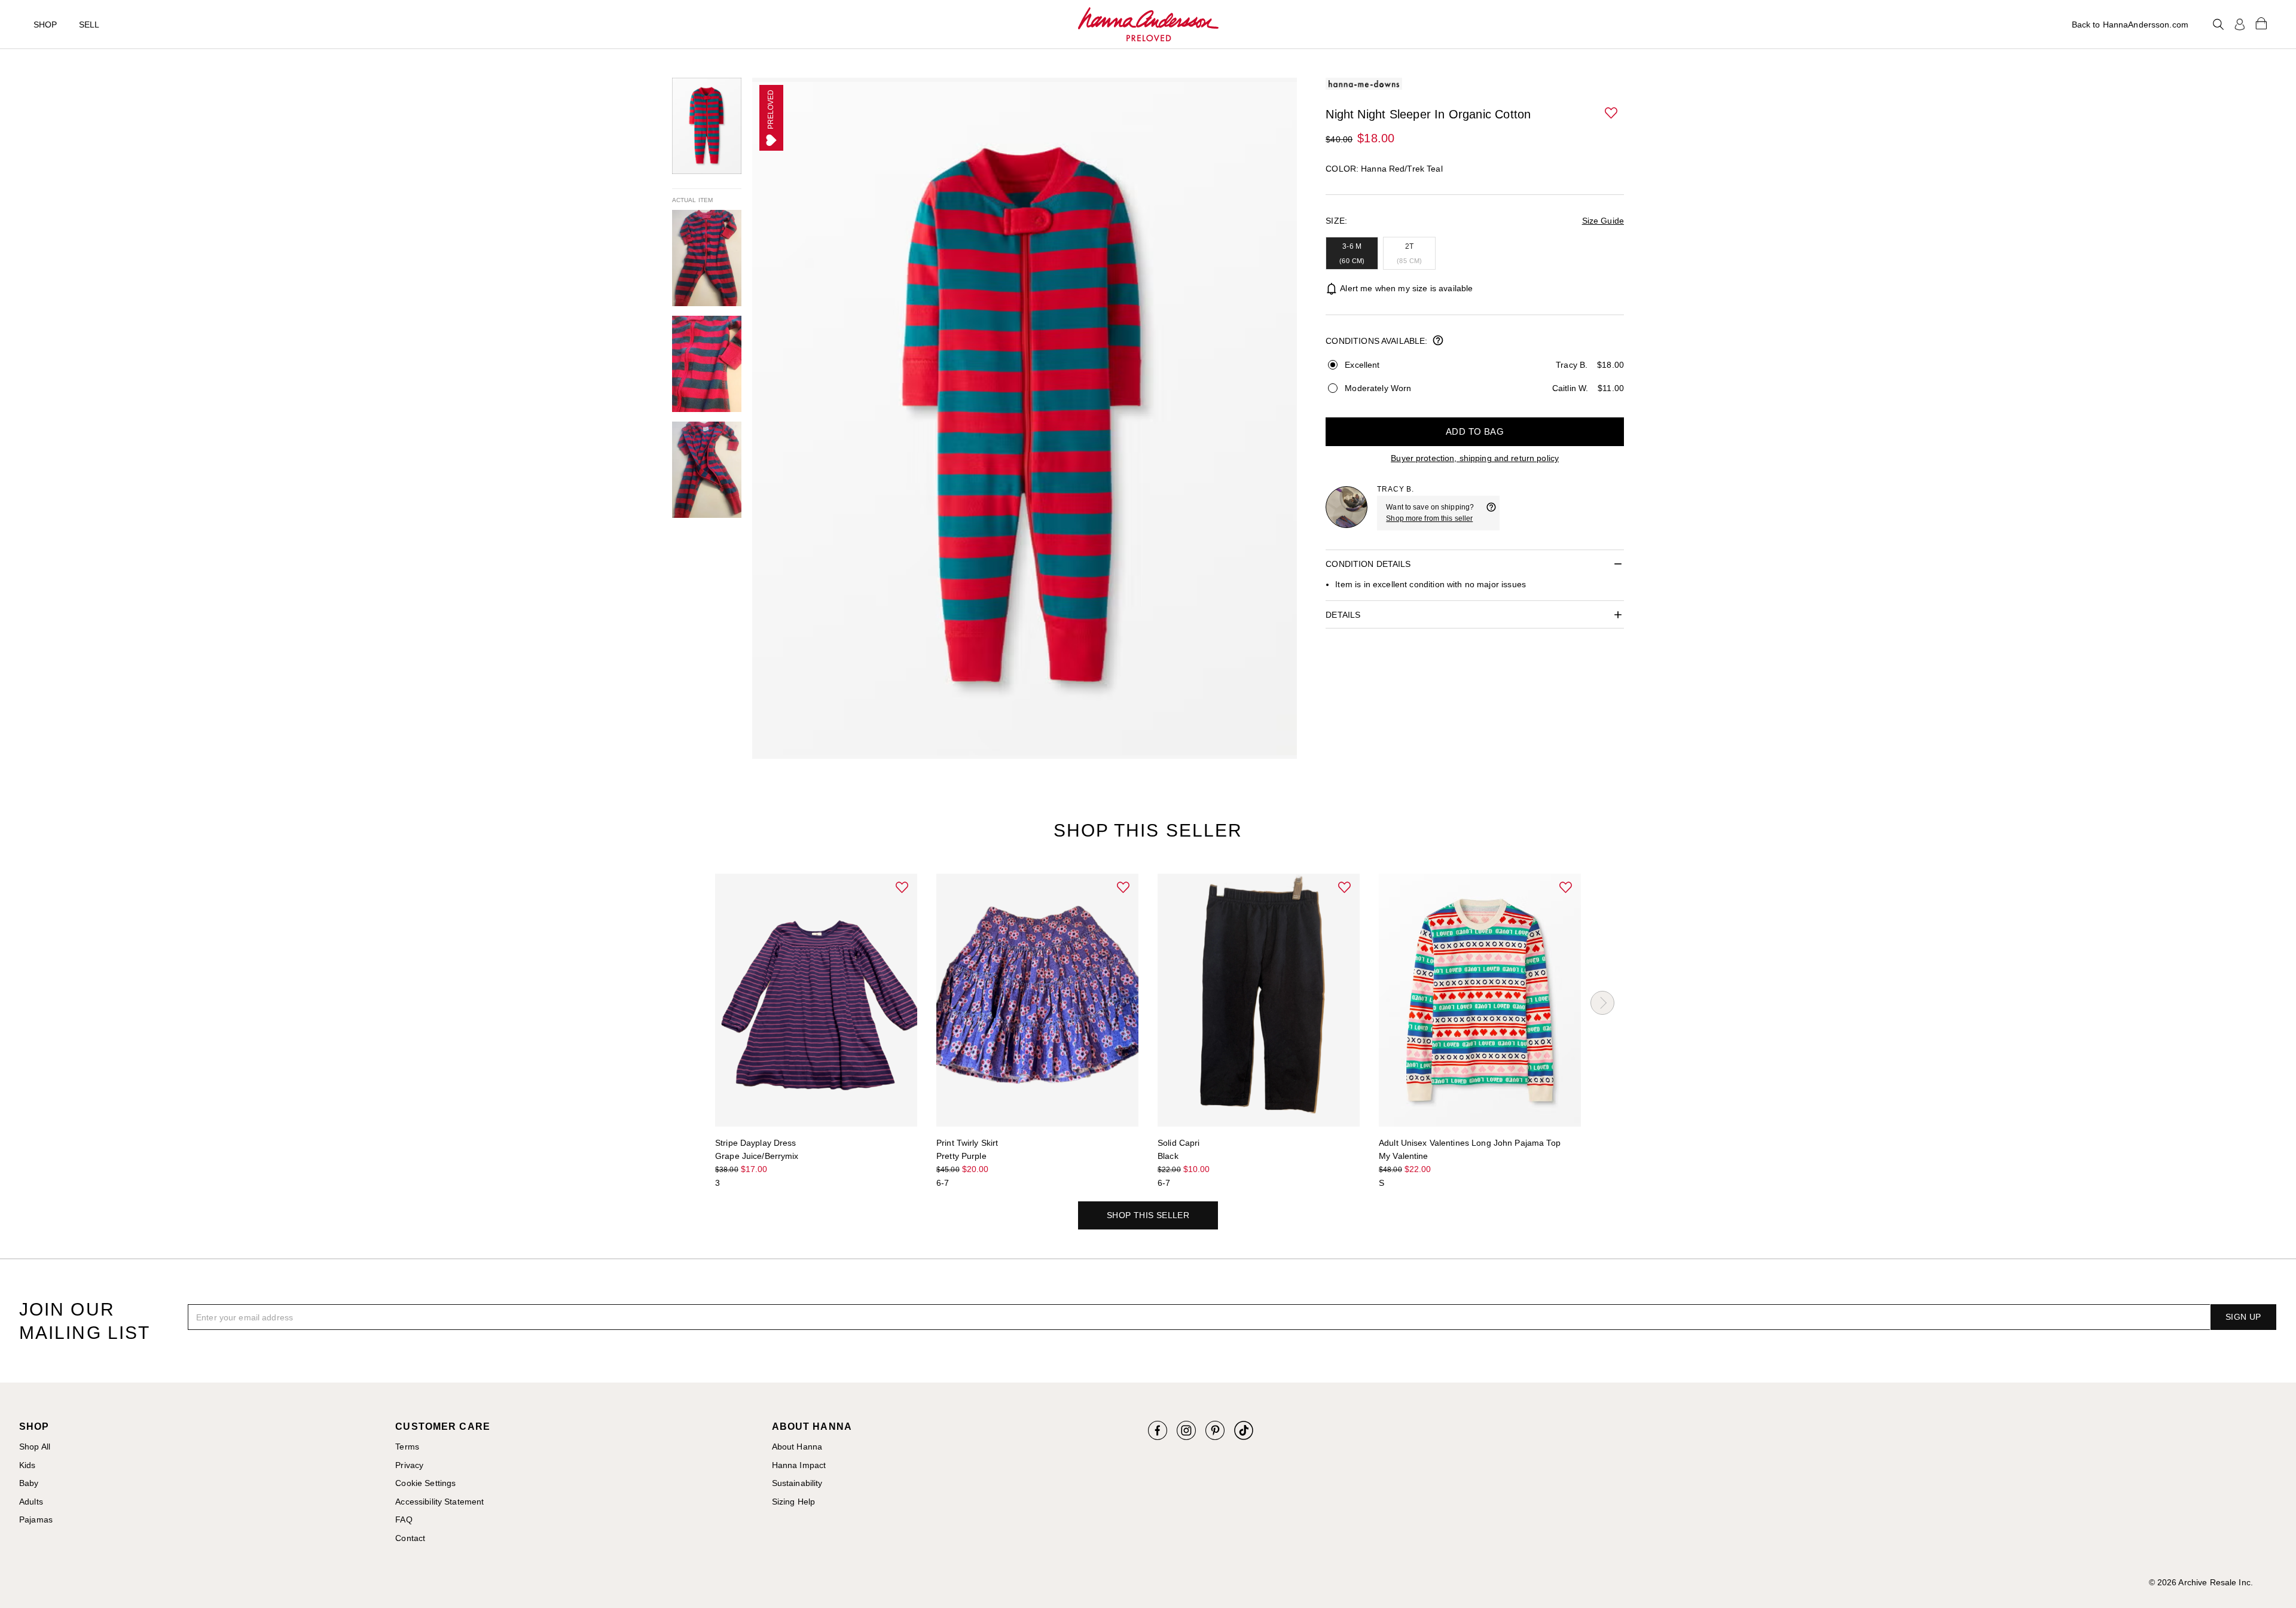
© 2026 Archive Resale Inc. (2201, 1582)
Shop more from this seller (1429, 518)
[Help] (1491, 513)
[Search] (2218, 25)
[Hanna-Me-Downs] (1148, 25)
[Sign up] (2240, 25)
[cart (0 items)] (2261, 23)
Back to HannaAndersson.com (2130, 25)
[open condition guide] (1438, 341)
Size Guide (1603, 221)
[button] (1612, 114)
